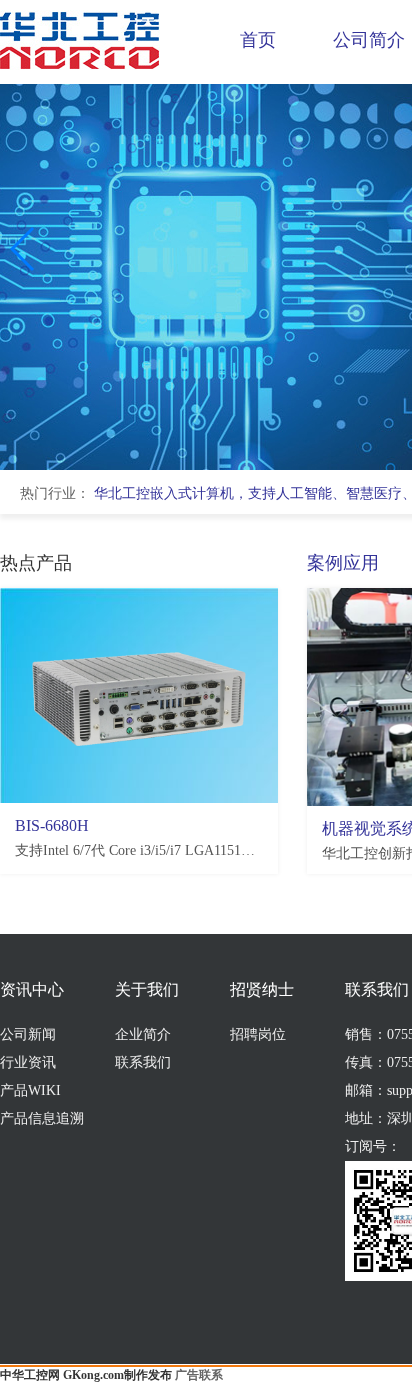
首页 (258, 40)
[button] (23, 249)
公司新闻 (28, 1034)
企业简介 (143, 1034)
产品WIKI (30, 1090)
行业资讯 (28, 1062)
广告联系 (199, 1375)
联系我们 (143, 1062)
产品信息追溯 (42, 1118)
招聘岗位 (258, 1034)
